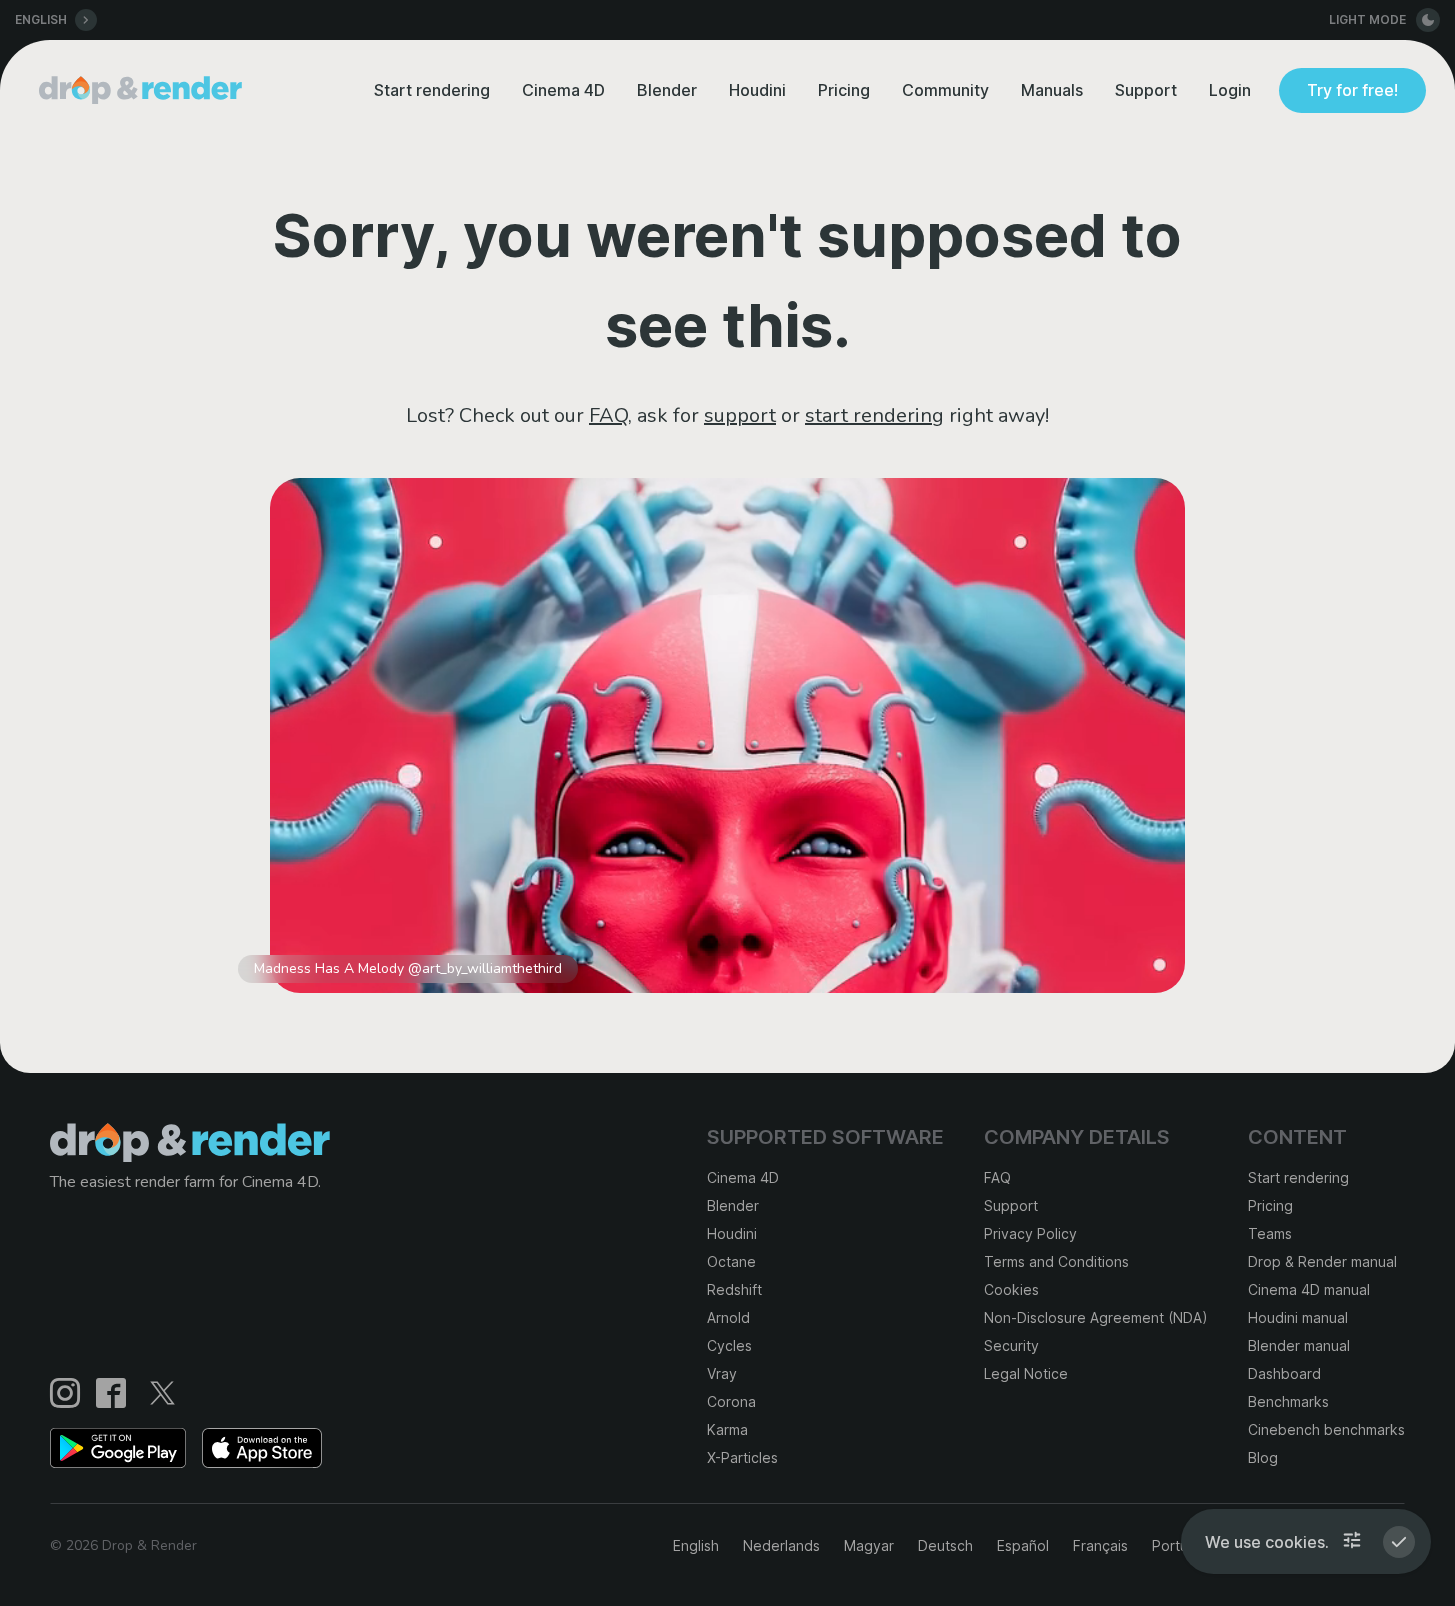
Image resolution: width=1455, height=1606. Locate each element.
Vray (722, 1373)
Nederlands (781, 1545)
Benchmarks (1288, 1401)
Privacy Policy (1030, 1233)
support (740, 415)
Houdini (757, 90)
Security (1011, 1345)
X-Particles (742, 1457)
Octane (731, 1261)
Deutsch (945, 1545)
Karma (727, 1429)
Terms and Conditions (1056, 1261)
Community (945, 90)
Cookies (1011, 1289)
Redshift (734, 1289)
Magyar (869, 1545)
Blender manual (1299, 1345)
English (696, 1545)
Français (1100, 1545)
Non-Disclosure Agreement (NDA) (1096, 1317)
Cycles (729, 1345)
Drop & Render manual (1322, 1261)
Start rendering (432, 90)
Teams (1270, 1233)
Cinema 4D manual (1309, 1289)
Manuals (1052, 90)
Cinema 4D (563, 90)
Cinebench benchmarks (1326, 1429)
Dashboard (1284, 1373)
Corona (731, 1401)
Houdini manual (1298, 1317)
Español (1023, 1545)
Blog (1263, 1457)
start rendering (874, 415)
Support (1146, 90)
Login (1230, 90)
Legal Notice (1026, 1373)
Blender (667, 90)
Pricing (844, 90)
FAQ (608, 415)
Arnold (728, 1317)
